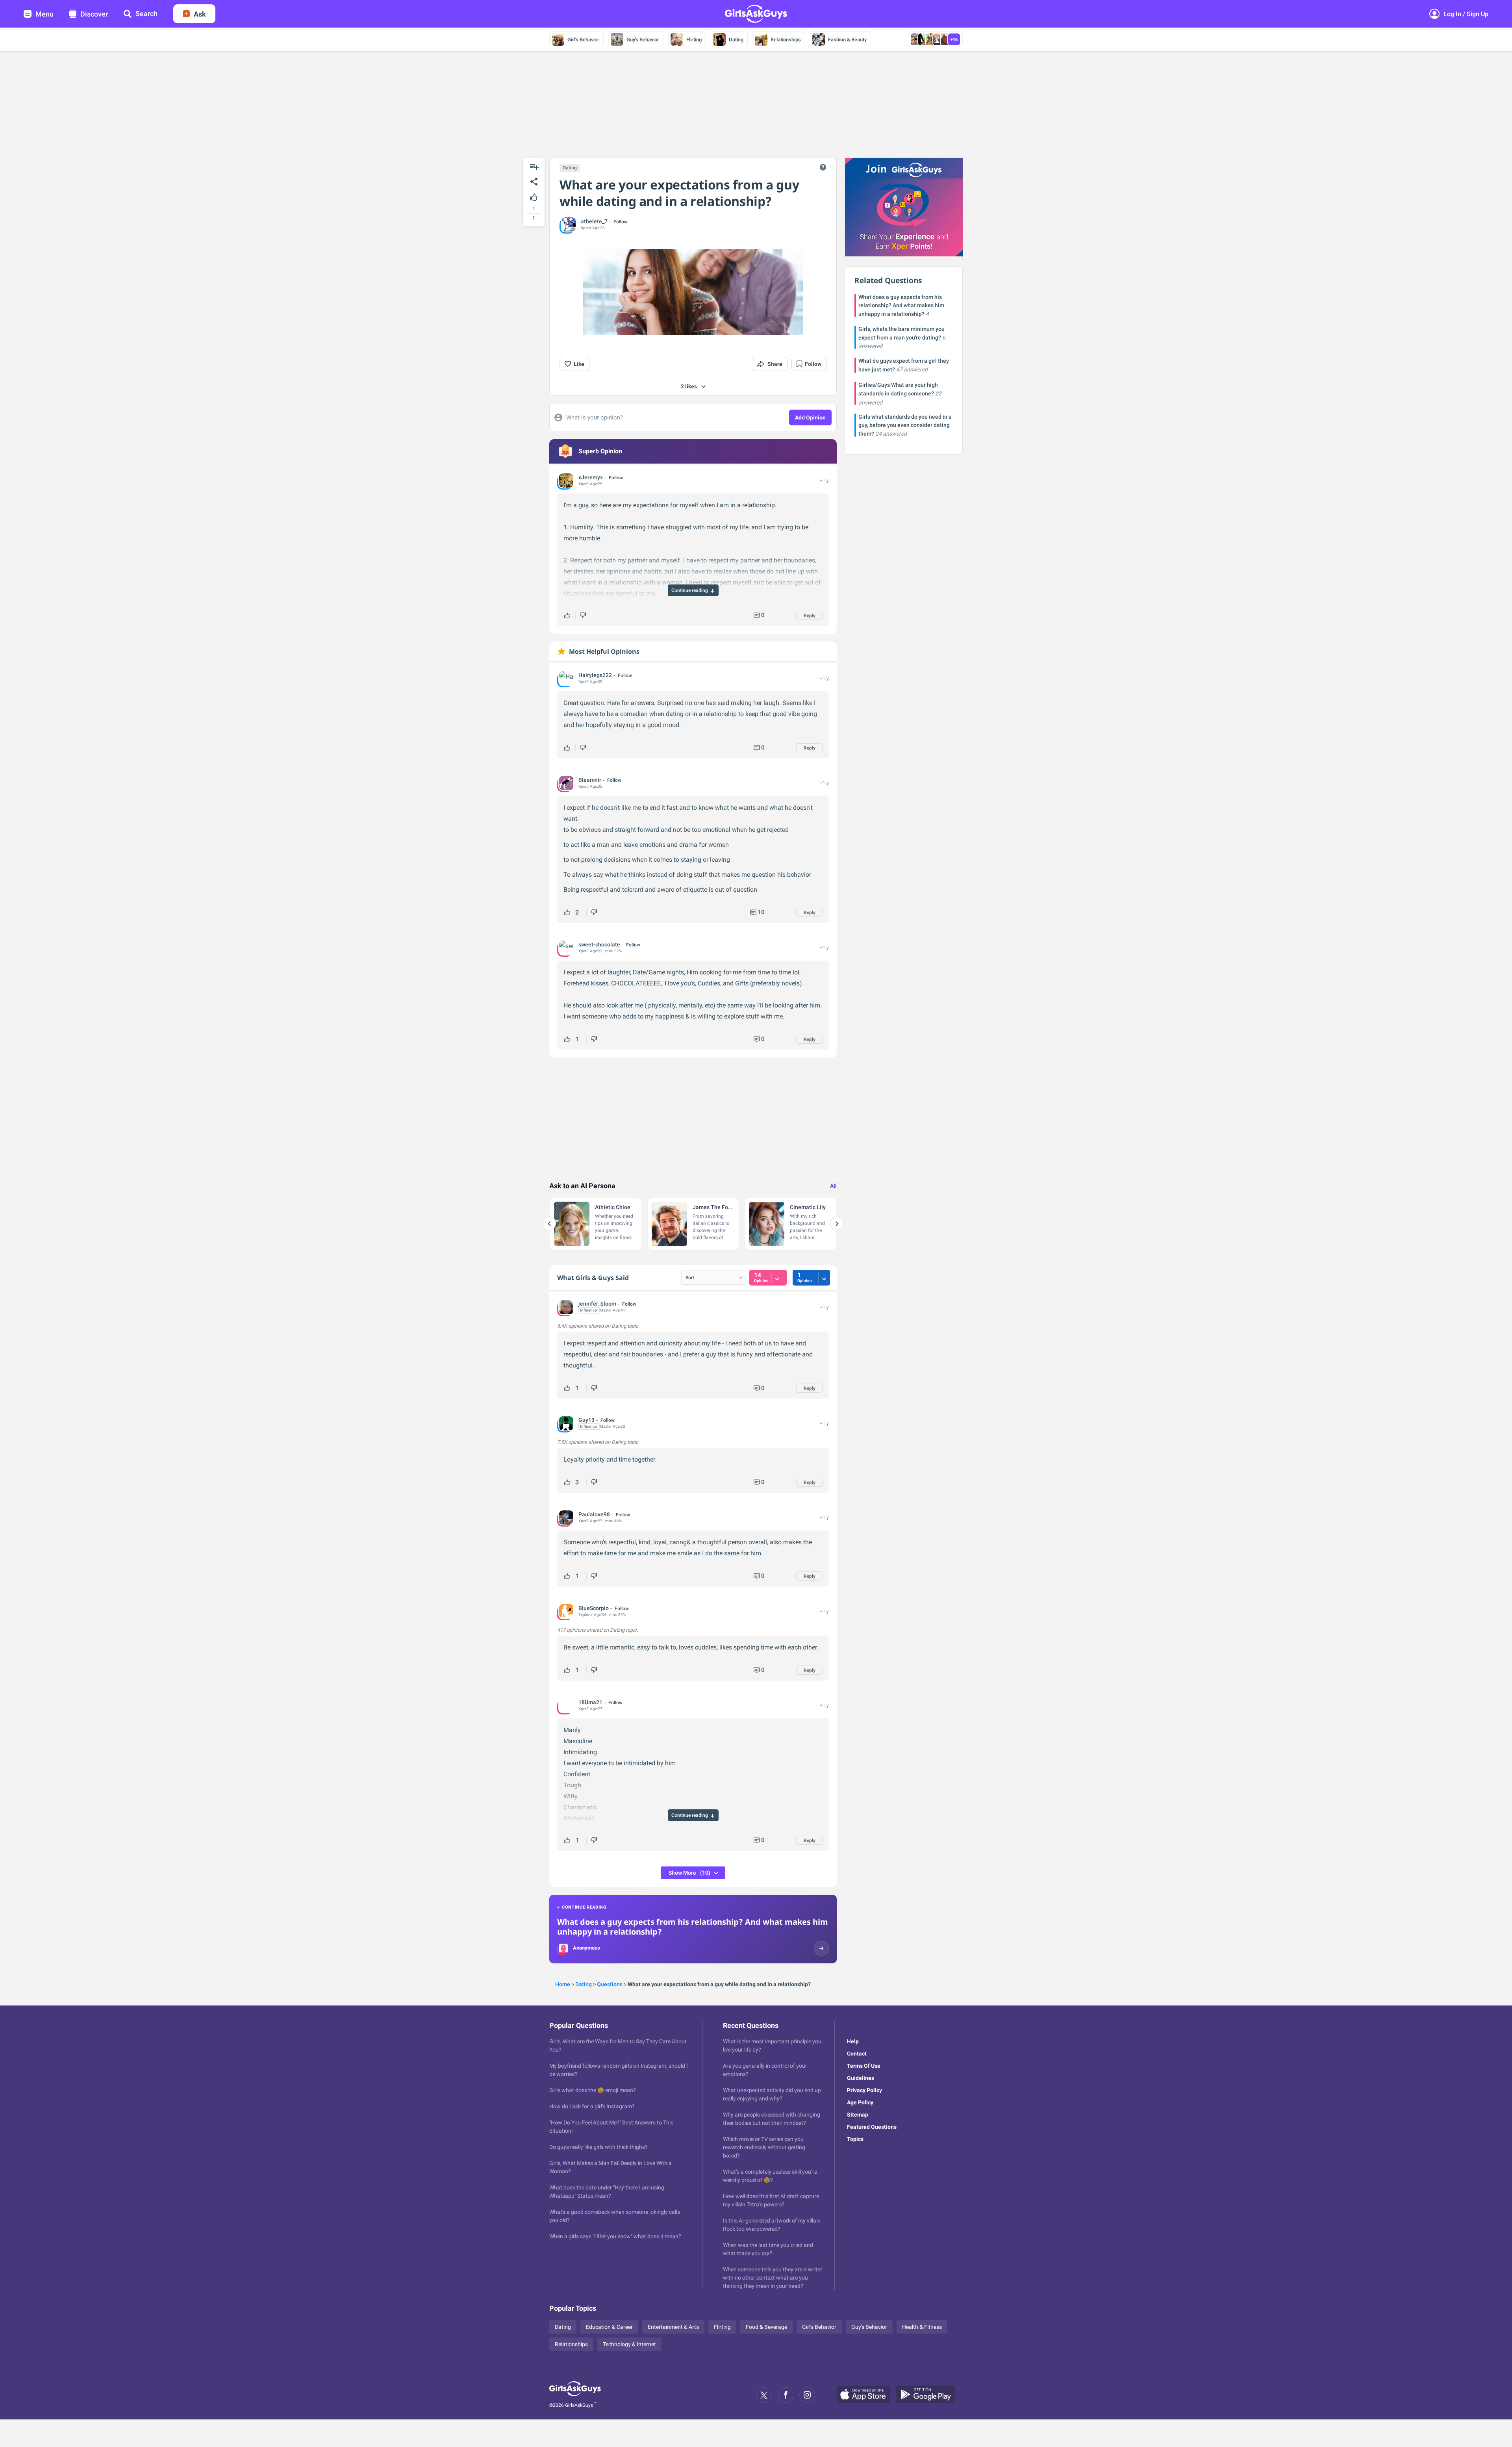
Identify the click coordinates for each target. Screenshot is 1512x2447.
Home (563, 1984)
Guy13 (586, 1420)
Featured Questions (872, 2127)
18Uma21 (590, 1702)
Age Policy (860, 2102)
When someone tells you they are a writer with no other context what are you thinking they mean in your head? (773, 2278)
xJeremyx (591, 477)
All (833, 1186)
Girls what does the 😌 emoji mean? (593, 2090)
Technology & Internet (629, 2344)
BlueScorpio (594, 1608)
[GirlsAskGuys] (575, 2395)
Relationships (786, 40)
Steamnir (590, 780)
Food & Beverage (766, 2327)
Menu (44, 14)
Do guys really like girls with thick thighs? (598, 2147)
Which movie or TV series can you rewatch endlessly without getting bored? (764, 2147)
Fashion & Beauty (847, 40)
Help (853, 2041)
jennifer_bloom (597, 1304)
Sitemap (858, 2115)
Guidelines (861, 2078)
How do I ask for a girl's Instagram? (592, 2106)
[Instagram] (807, 2395)
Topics (855, 2139)
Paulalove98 (594, 1514)
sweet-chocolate (599, 944)
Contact (857, 2054)
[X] (764, 2395)
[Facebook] (786, 2395)
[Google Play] (928, 2395)
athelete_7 (594, 221)
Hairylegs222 (595, 675)
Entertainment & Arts (673, 2327)
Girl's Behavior (583, 40)
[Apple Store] (866, 2395)
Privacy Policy (864, 2090)
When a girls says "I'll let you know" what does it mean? (615, 2236)
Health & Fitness (922, 2327)
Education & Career (609, 2327)
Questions (610, 1984)
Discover (94, 14)
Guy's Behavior (643, 40)
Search (146, 14)
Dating (736, 40)
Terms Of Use (864, 2066)
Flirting (694, 40)
